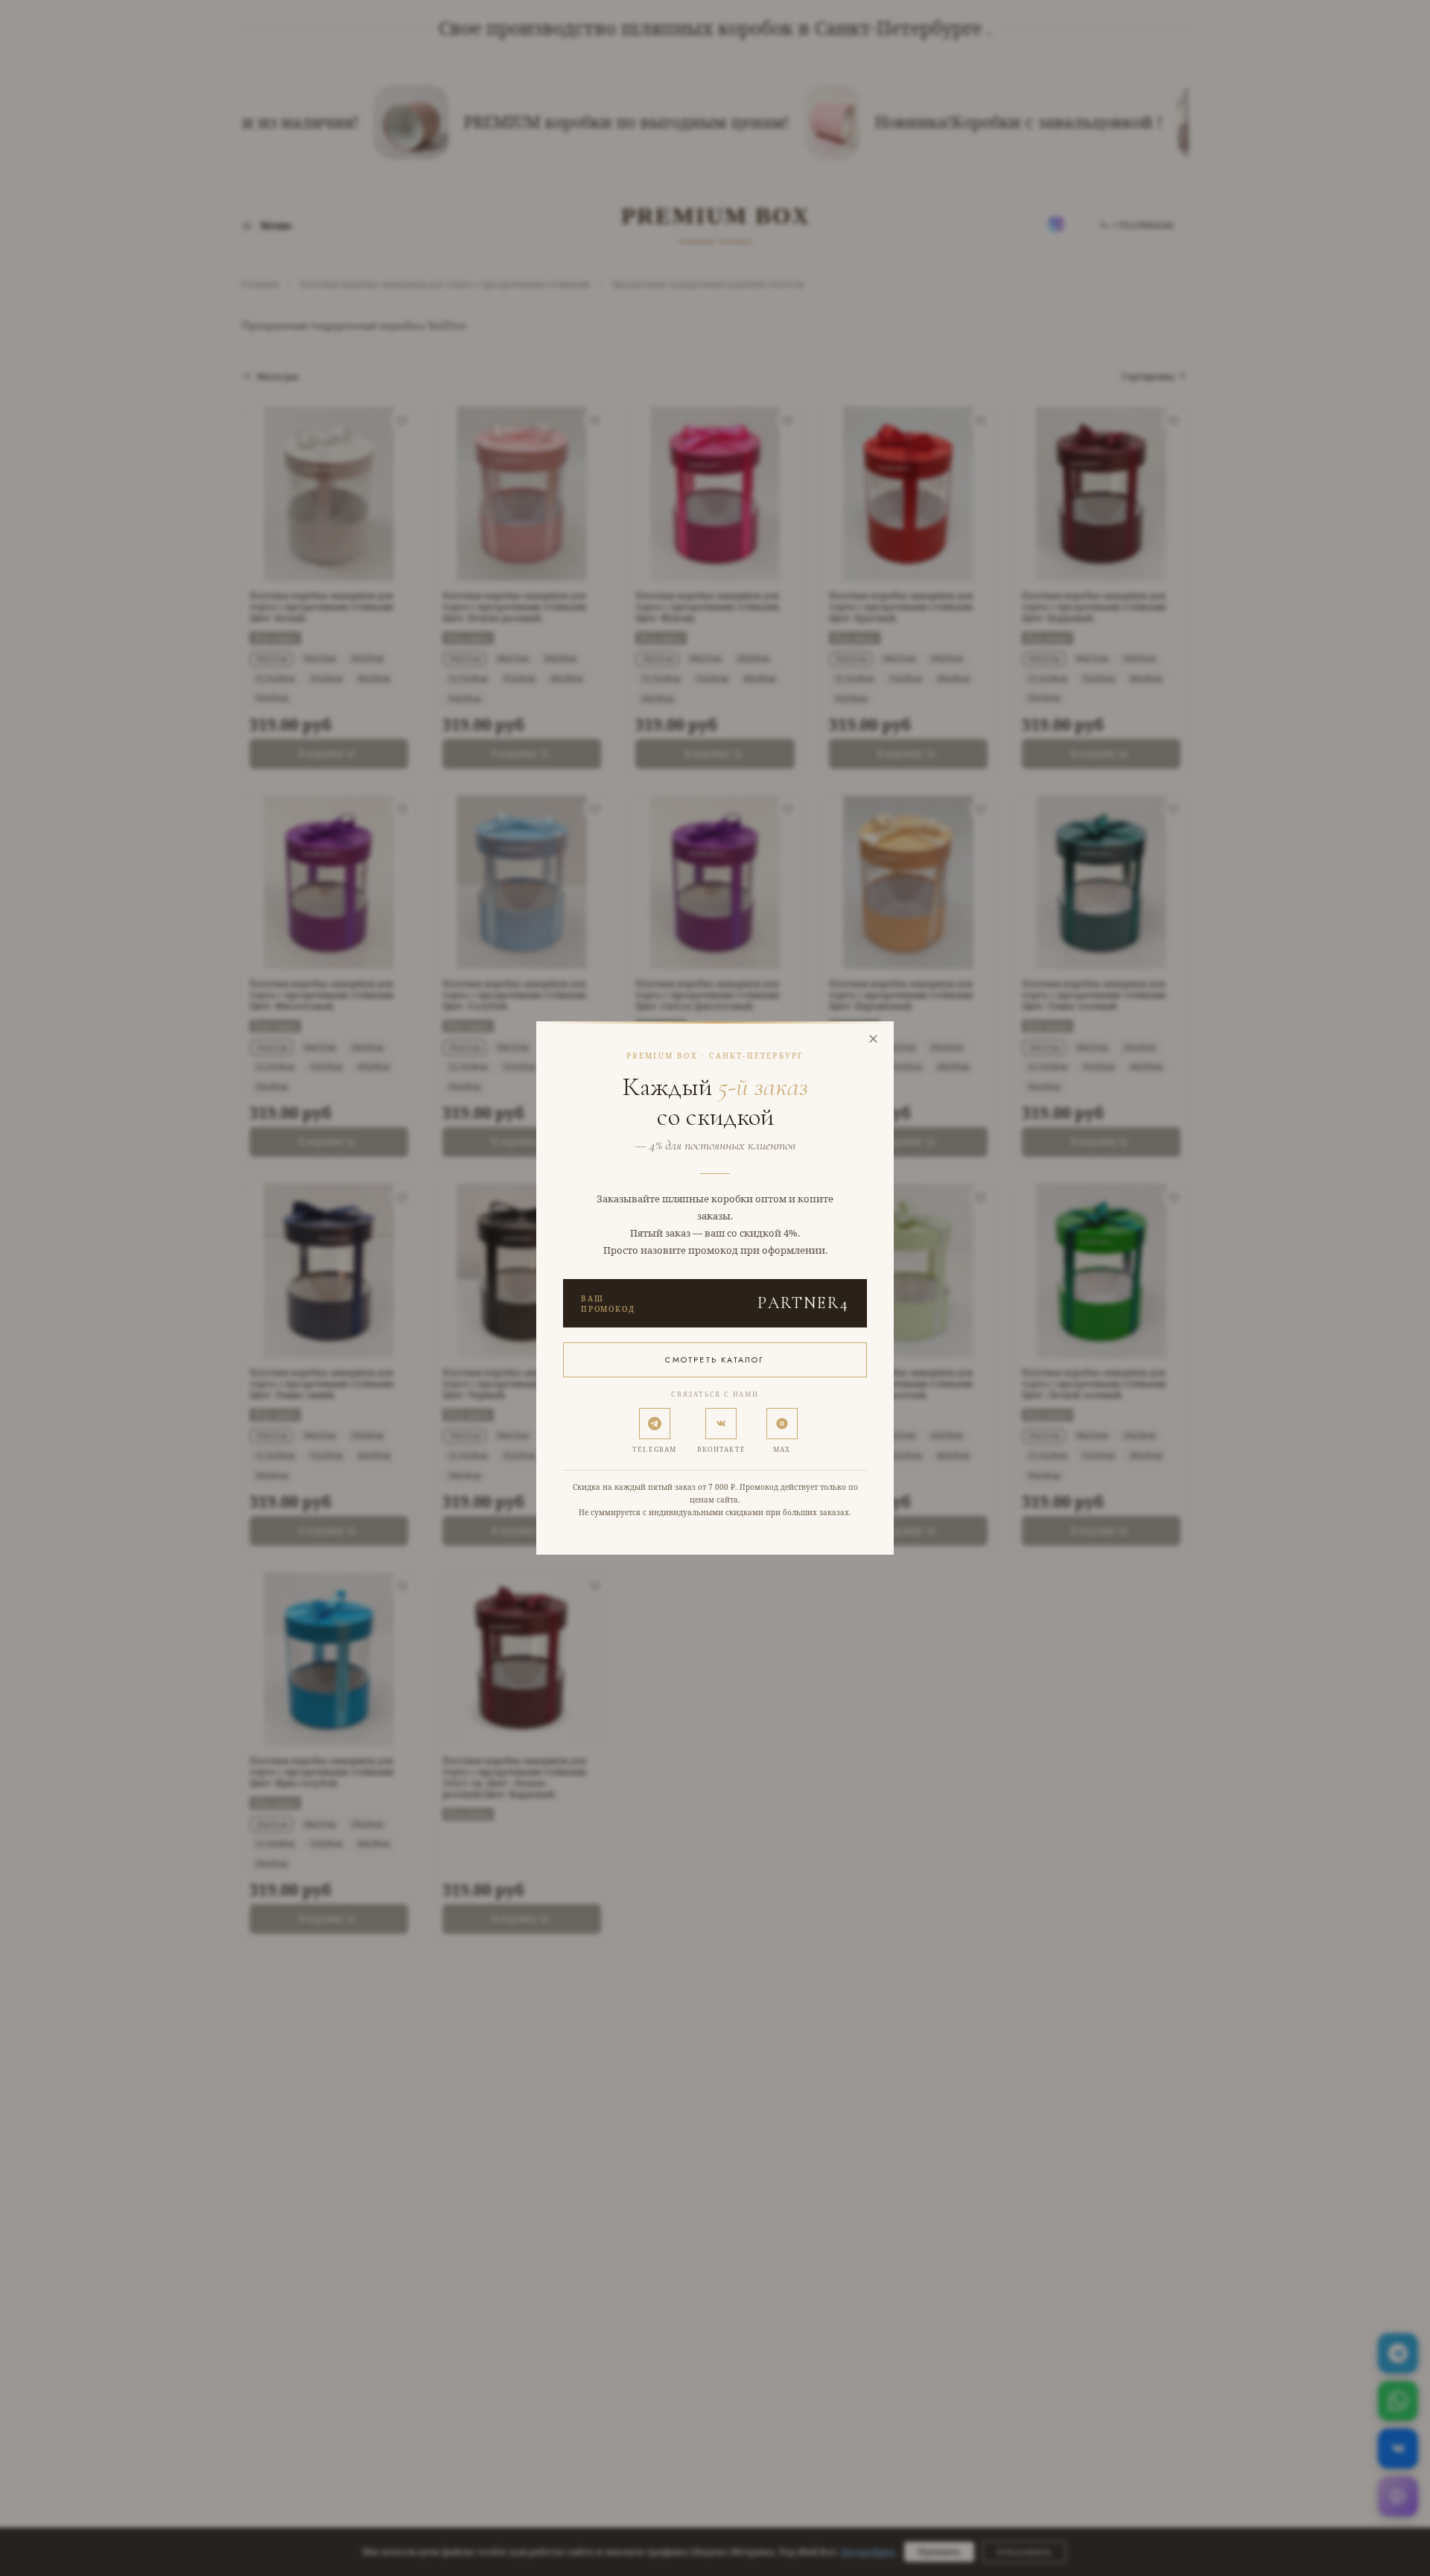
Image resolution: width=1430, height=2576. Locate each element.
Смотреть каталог (715, 1360)
